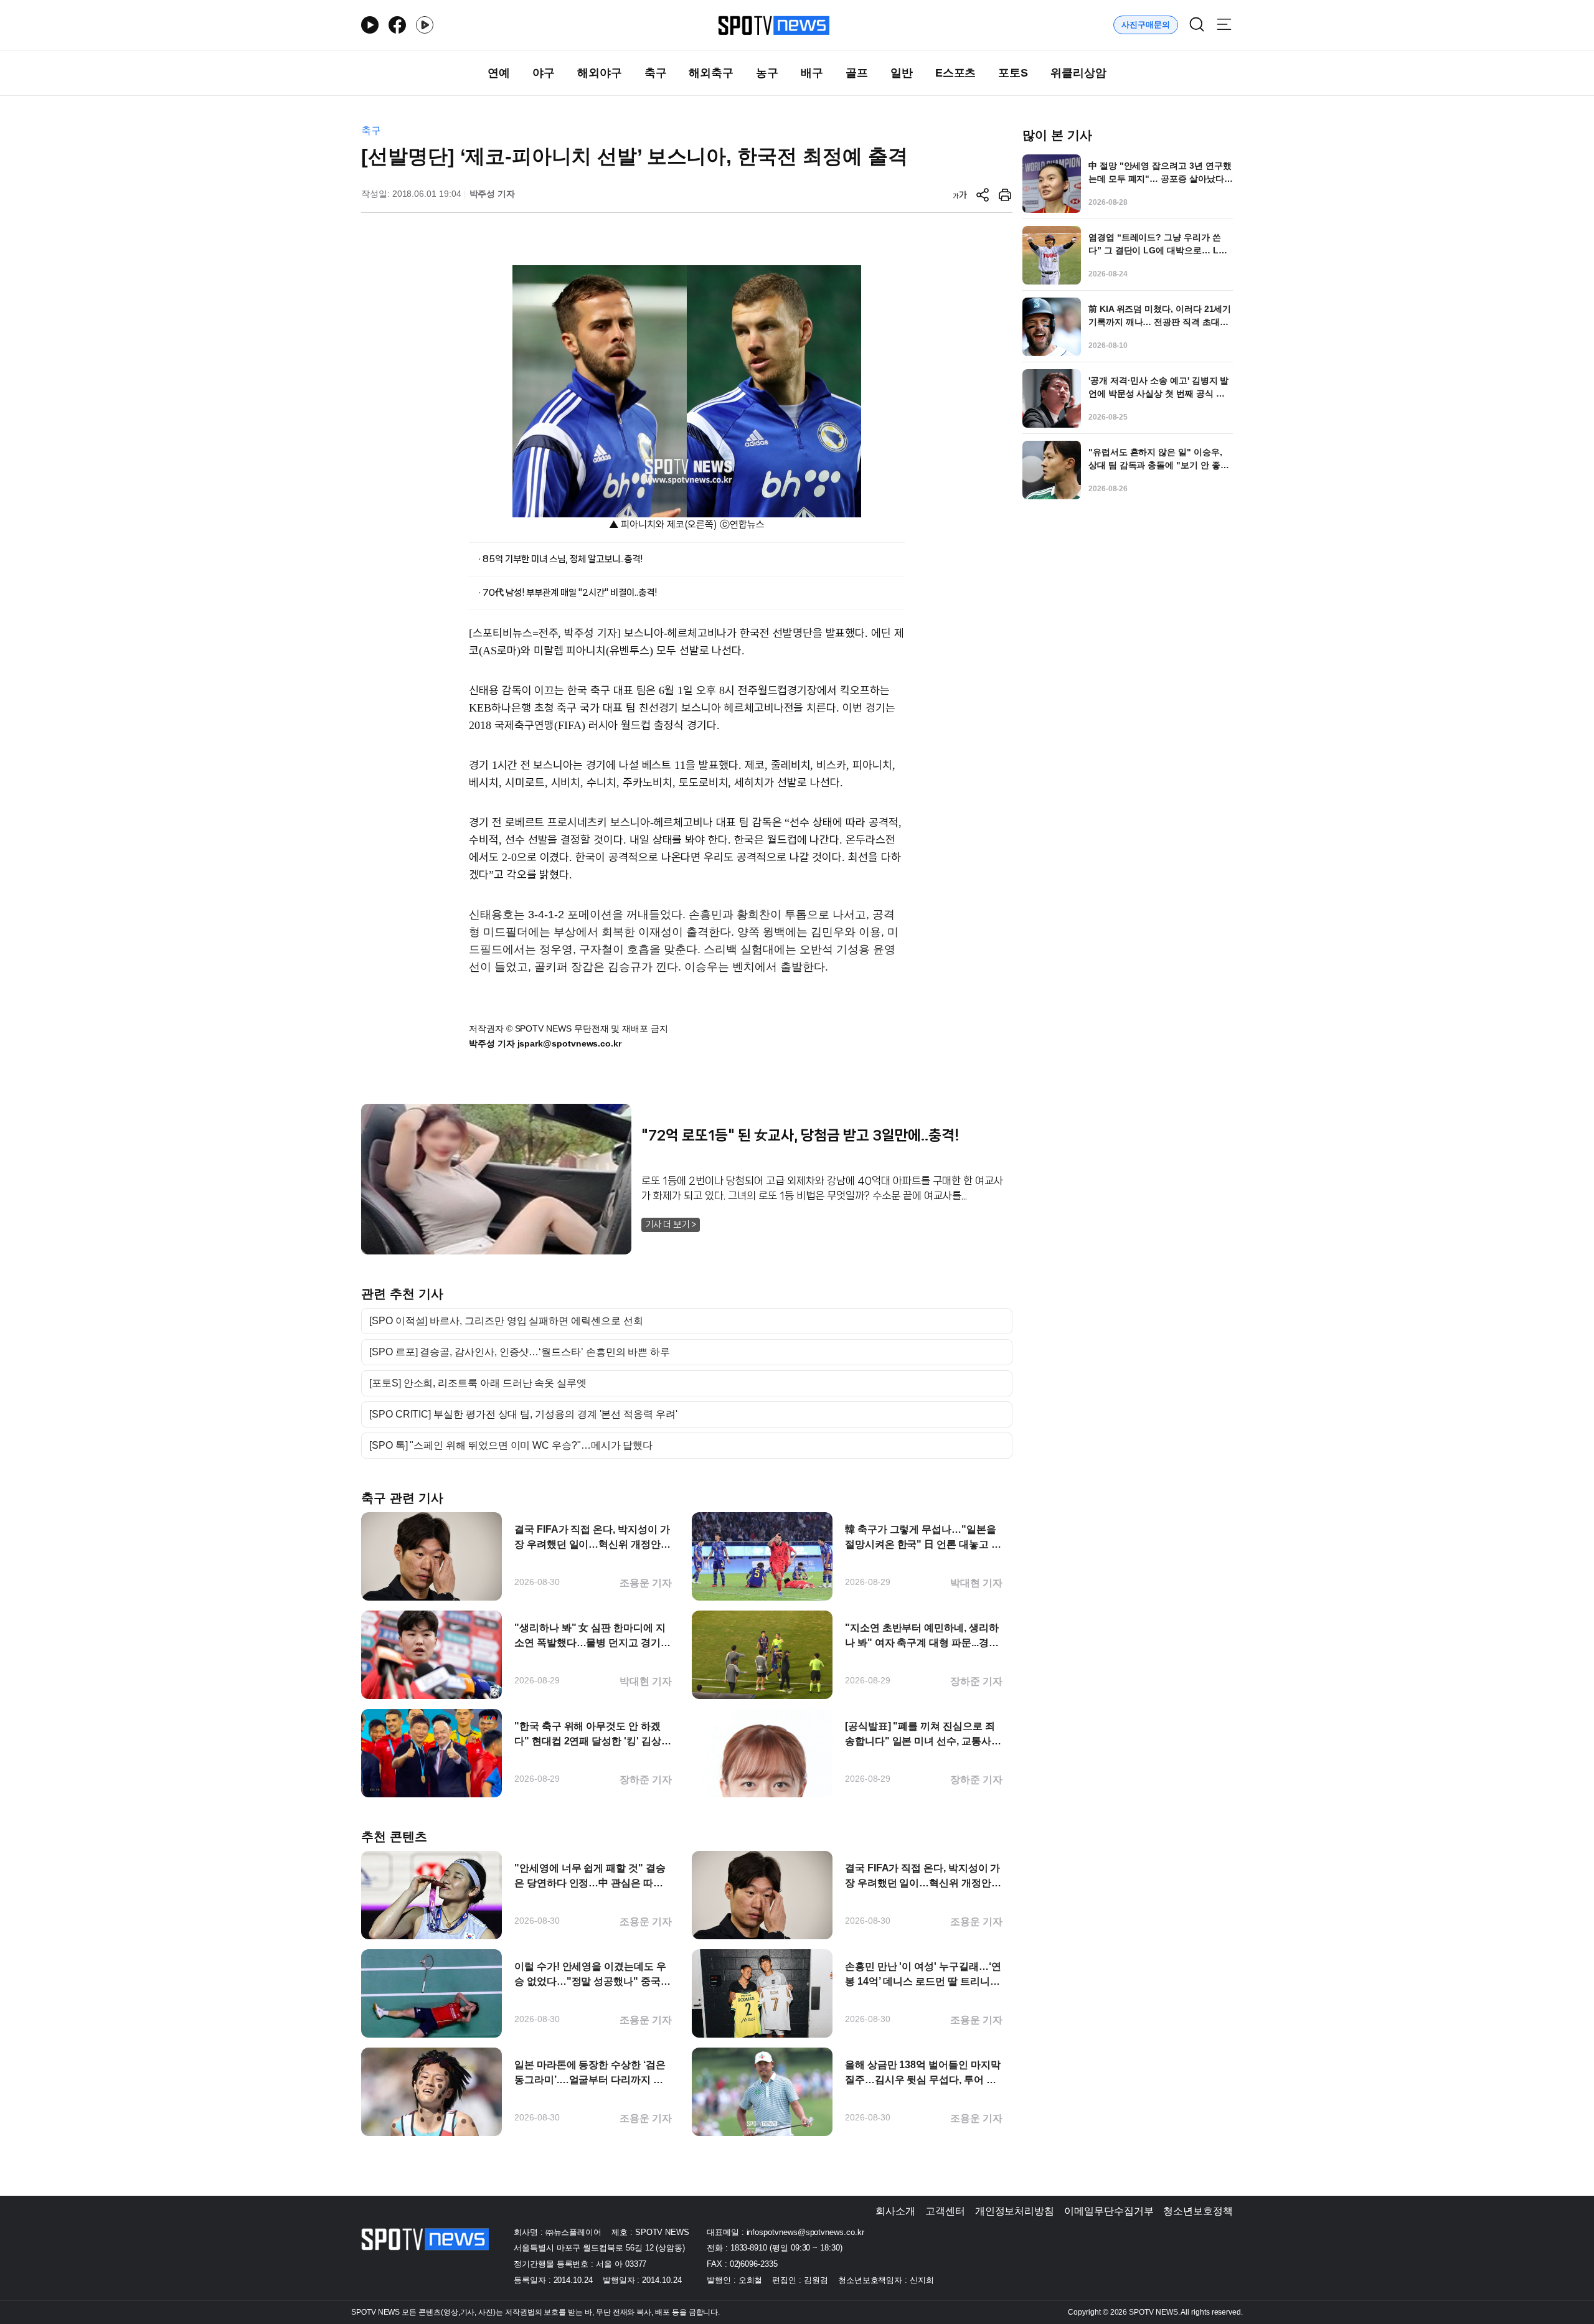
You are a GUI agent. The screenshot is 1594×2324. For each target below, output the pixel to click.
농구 (767, 73)
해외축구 (711, 73)
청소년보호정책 (1198, 2211)
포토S (1013, 73)
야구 (544, 73)
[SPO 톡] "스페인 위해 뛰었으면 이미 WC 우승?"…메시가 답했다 (511, 1446)
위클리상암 (1078, 73)
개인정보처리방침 (1015, 2211)
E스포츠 (956, 73)
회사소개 (895, 2211)
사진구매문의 (1146, 25)
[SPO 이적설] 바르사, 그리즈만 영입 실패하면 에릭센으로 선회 (506, 1321)
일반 (902, 73)
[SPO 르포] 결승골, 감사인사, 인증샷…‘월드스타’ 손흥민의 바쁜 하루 (520, 1352)
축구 (656, 73)
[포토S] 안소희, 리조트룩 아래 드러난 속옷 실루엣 (478, 1383)
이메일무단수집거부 (1109, 2211)
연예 (499, 73)
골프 (857, 73)
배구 (812, 73)
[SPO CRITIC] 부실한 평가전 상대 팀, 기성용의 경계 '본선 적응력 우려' (523, 1414)
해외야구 (600, 73)
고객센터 (945, 2211)
